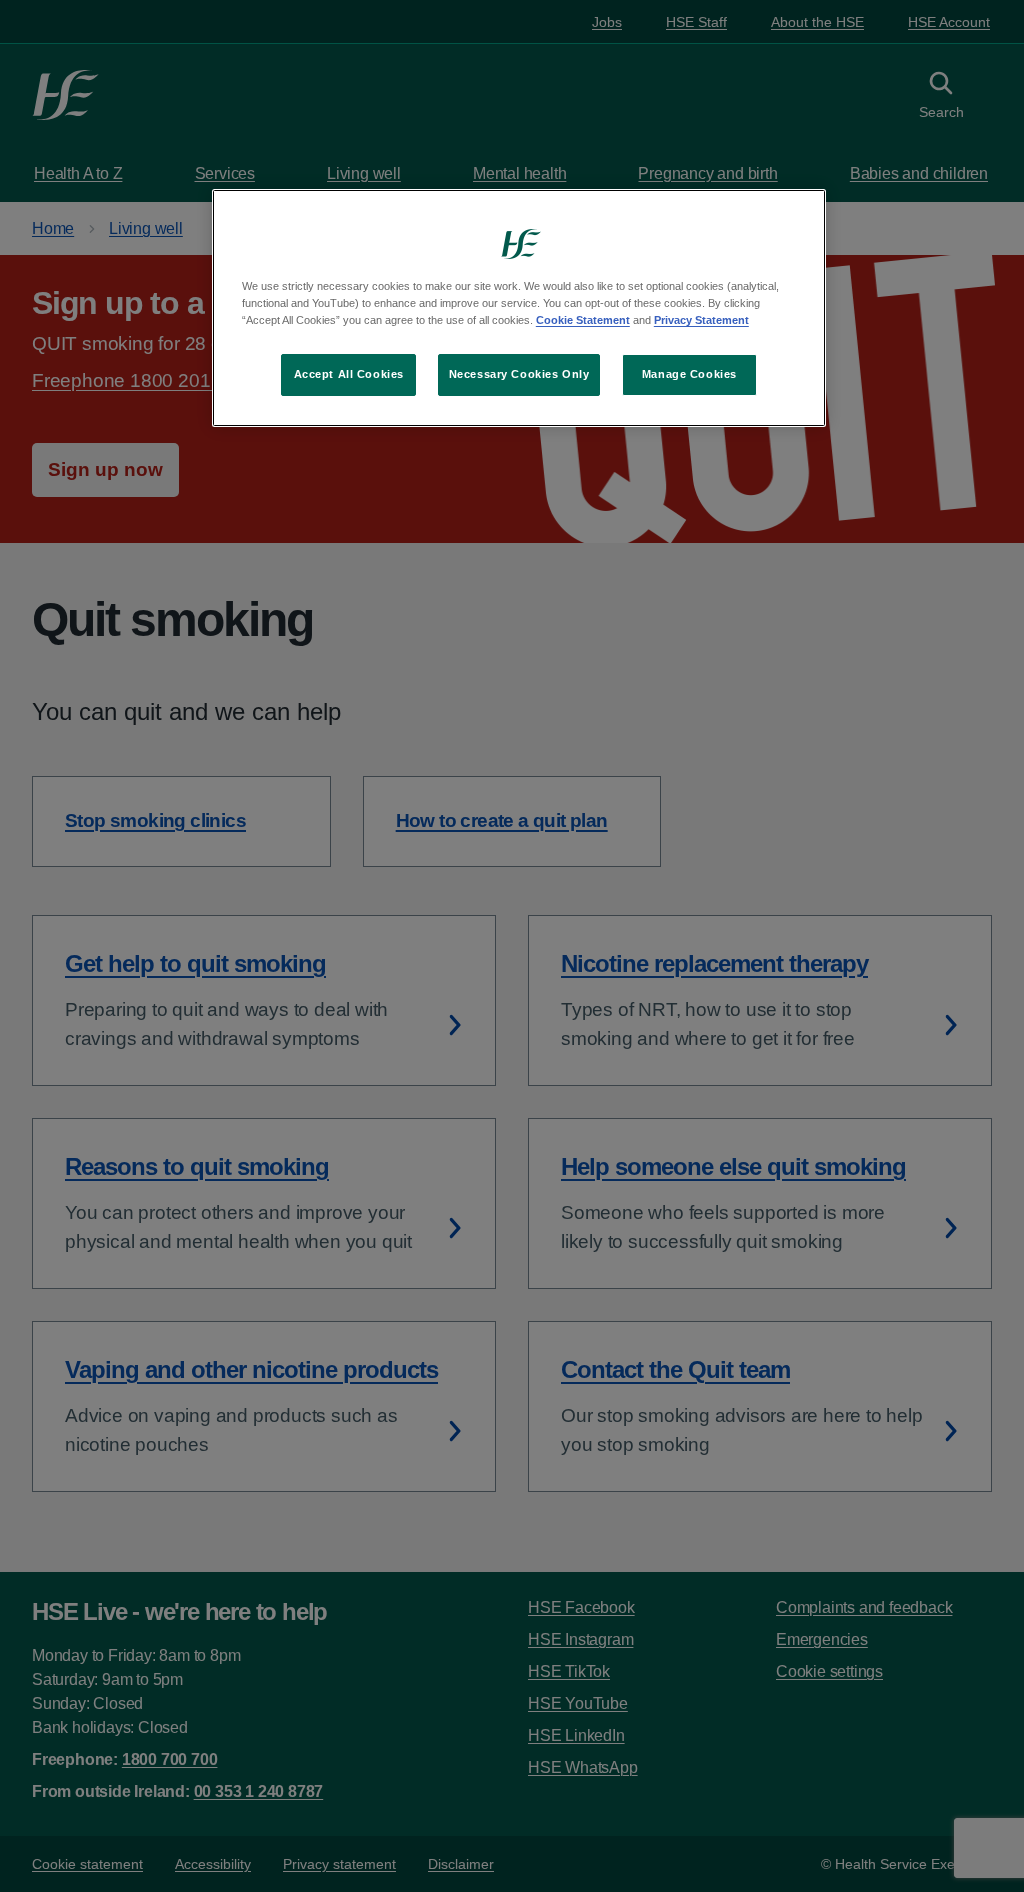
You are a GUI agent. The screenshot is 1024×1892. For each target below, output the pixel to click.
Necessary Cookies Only (519, 374)
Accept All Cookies (349, 374)
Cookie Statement (583, 320)
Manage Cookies (689, 374)
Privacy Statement (701, 320)
